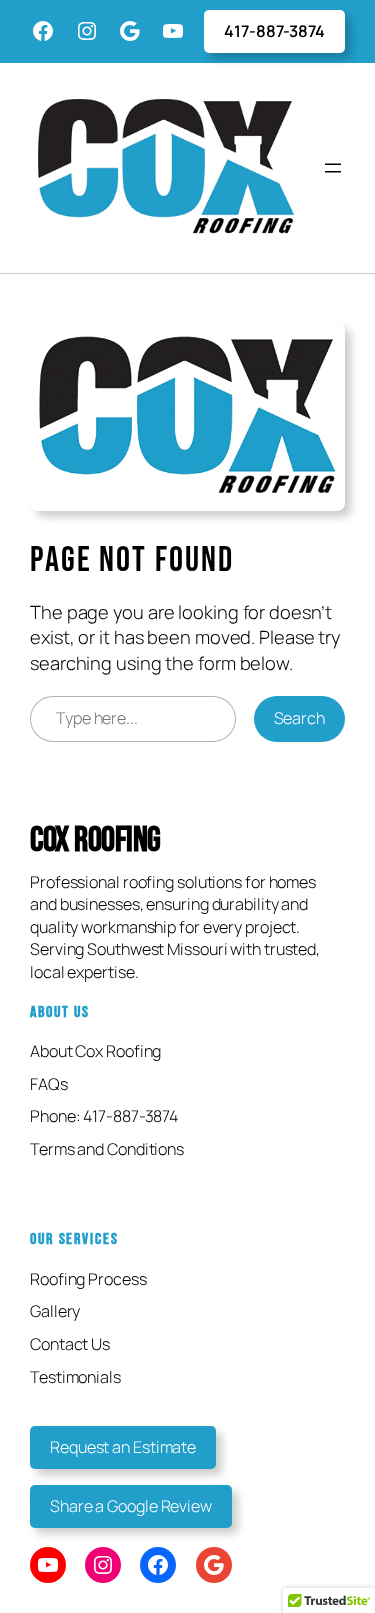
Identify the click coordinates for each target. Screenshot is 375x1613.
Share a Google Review (131, 1506)
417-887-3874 (274, 31)
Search (299, 718)
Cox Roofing (95, 840)
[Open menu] (333, 168)
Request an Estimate (123, 1447)
